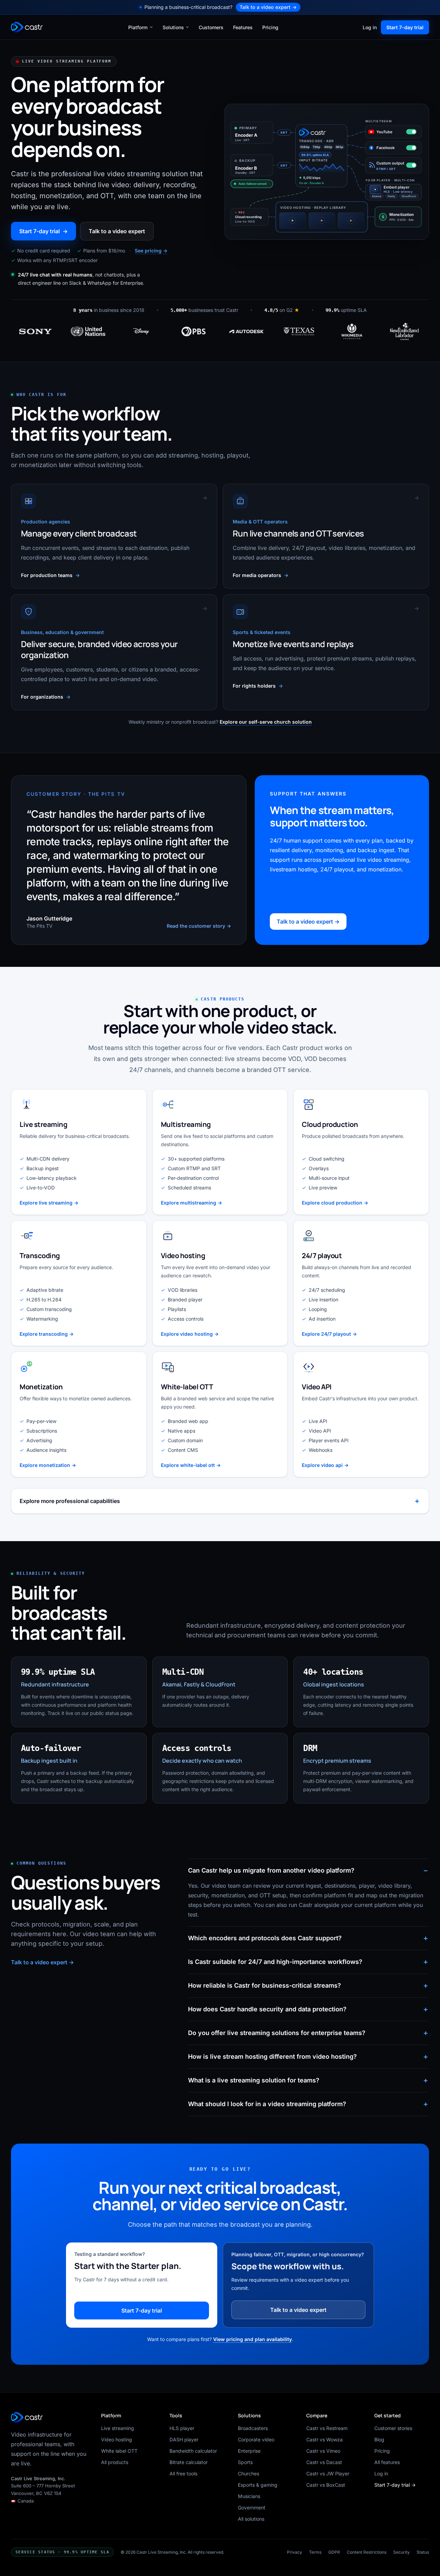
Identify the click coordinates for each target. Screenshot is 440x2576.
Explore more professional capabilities (70, 1501)
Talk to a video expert (268, 7)
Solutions (173, 27)
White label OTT (119, 2451)
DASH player (184, 2439)
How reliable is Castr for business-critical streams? (265, 1985)
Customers (211, 27)
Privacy (295, 2552)
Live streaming (118, 2428)
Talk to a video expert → (308, 922)
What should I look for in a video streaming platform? (267, 2104)
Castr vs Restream (327, 2428)
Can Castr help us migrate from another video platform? (271, 1870)
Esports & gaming (258, 2485)
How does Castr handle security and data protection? (267, 2009)
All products (115, 2462)
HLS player (182, 2428)
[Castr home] (28, 27)
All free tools (183, 2473)
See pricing (151, 251)
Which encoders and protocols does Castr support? (265, 1938)
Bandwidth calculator (193, 2451)
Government (252, 2507)
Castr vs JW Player (328, 2473)
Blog (379, 2439)
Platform (138, 27)
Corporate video (256, 2439)
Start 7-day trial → (395, 2485)
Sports (245, 2462)
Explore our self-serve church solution (266, 722)
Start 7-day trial (405, 27)
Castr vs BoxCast (326, 2485)
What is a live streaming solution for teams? (254, 2080)
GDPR (334, 2552)
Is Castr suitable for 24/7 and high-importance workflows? (275, 1962)
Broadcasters (253, 2428)
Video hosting (117, 2439)
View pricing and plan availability (252, 2339)
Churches (249, 2473)
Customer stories (393, 2428)
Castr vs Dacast (324, 2462)
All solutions (251, 2519)
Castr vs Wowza (324, 2439)
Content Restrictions (367, 2552)
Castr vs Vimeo (323, 2451)
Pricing (270, 27)
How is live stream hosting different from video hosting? (272, 2057)
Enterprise (249, 2451)
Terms (315, 2552)
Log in (370, 27)
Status (423, 2552)
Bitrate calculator (189, 2462)
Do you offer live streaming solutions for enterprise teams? (277, 2033)
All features (387, 2462)
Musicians (249, 2496)
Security (401, 2552)
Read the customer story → (199, 926)
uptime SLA (346, 310)
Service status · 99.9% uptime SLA (62, 2552)
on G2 (282, 310)
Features (243, 27)
